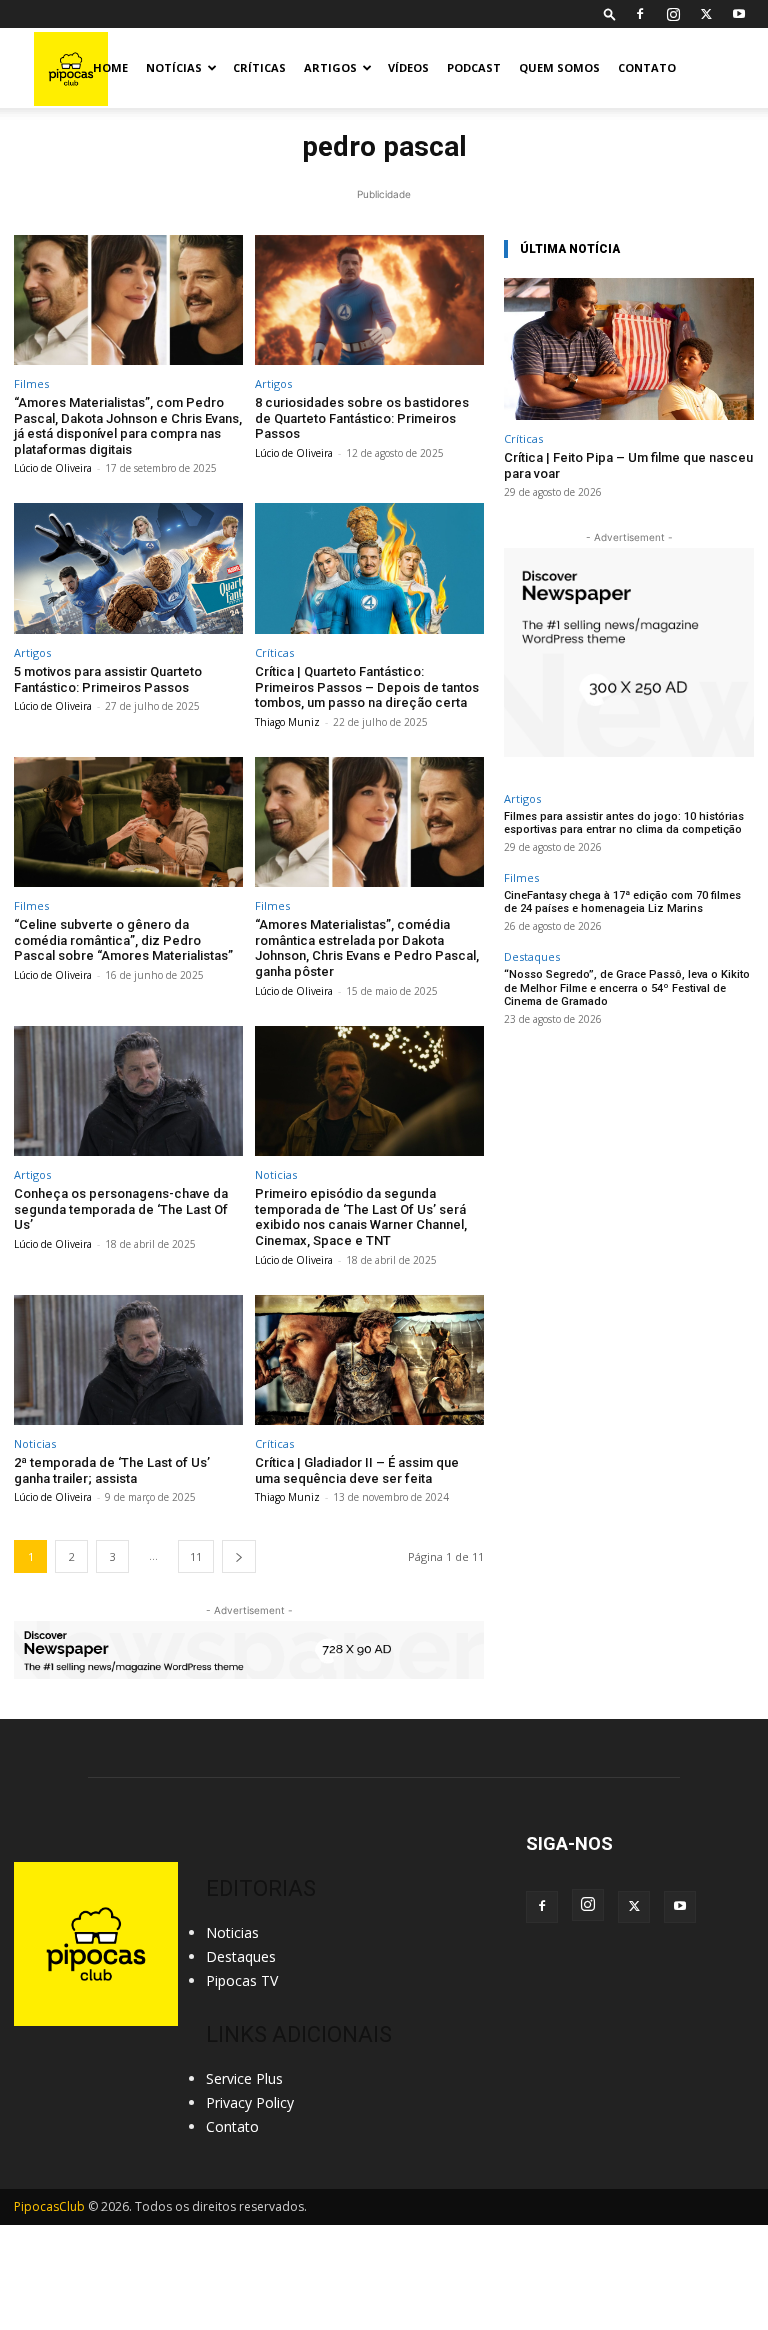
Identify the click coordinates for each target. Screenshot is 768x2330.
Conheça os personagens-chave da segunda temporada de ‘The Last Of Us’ (121, 1209)
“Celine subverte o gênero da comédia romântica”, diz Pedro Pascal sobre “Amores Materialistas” (123, 940)
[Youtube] (739, 14)
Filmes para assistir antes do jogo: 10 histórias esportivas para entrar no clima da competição (624, 823)
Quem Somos (559, 67)
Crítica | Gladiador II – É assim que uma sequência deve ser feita (357, 1470)
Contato (647, 67)
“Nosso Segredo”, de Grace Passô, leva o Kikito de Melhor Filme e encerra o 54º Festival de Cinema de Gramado (627, 987)
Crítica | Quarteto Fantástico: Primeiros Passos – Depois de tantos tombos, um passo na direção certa (367, 687)
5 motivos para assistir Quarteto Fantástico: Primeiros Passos (108, 679)
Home (110, 67)
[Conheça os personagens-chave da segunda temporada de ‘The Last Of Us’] (128, 1091)
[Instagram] (673, 14)
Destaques (532, 956)
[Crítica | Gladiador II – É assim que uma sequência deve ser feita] (369, 1360)
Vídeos (408, 67)
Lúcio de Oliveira (53, 468)
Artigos (330, 67)
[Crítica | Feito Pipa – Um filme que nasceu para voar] (629, 349)
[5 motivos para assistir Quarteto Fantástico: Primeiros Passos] (128, 568)
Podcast (474, 67)
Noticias (276, 1174)
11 (196, 1556)
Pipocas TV (242, 1980)
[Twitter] (706, 14)
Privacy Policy (250, 2102)
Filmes (31, 383)
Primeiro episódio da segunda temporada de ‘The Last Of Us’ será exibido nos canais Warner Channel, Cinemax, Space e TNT (361, 1217)
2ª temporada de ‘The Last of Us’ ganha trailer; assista (112, 1470)
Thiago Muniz (287, 722)
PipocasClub (49, 2206)
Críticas (259, 67)
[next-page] (239, 1556)
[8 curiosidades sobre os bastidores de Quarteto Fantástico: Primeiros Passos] (369, 300)
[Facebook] (640, 14)
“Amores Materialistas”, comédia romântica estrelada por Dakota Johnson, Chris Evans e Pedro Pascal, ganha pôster (367, 948)
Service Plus (244, 2078)
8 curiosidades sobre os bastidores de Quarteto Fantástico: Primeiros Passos (362, 418)
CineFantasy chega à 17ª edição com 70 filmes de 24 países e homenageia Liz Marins (622, 902)
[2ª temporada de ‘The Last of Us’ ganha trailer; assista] (128, 1360)
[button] (610, 13)
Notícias (174, 67)
